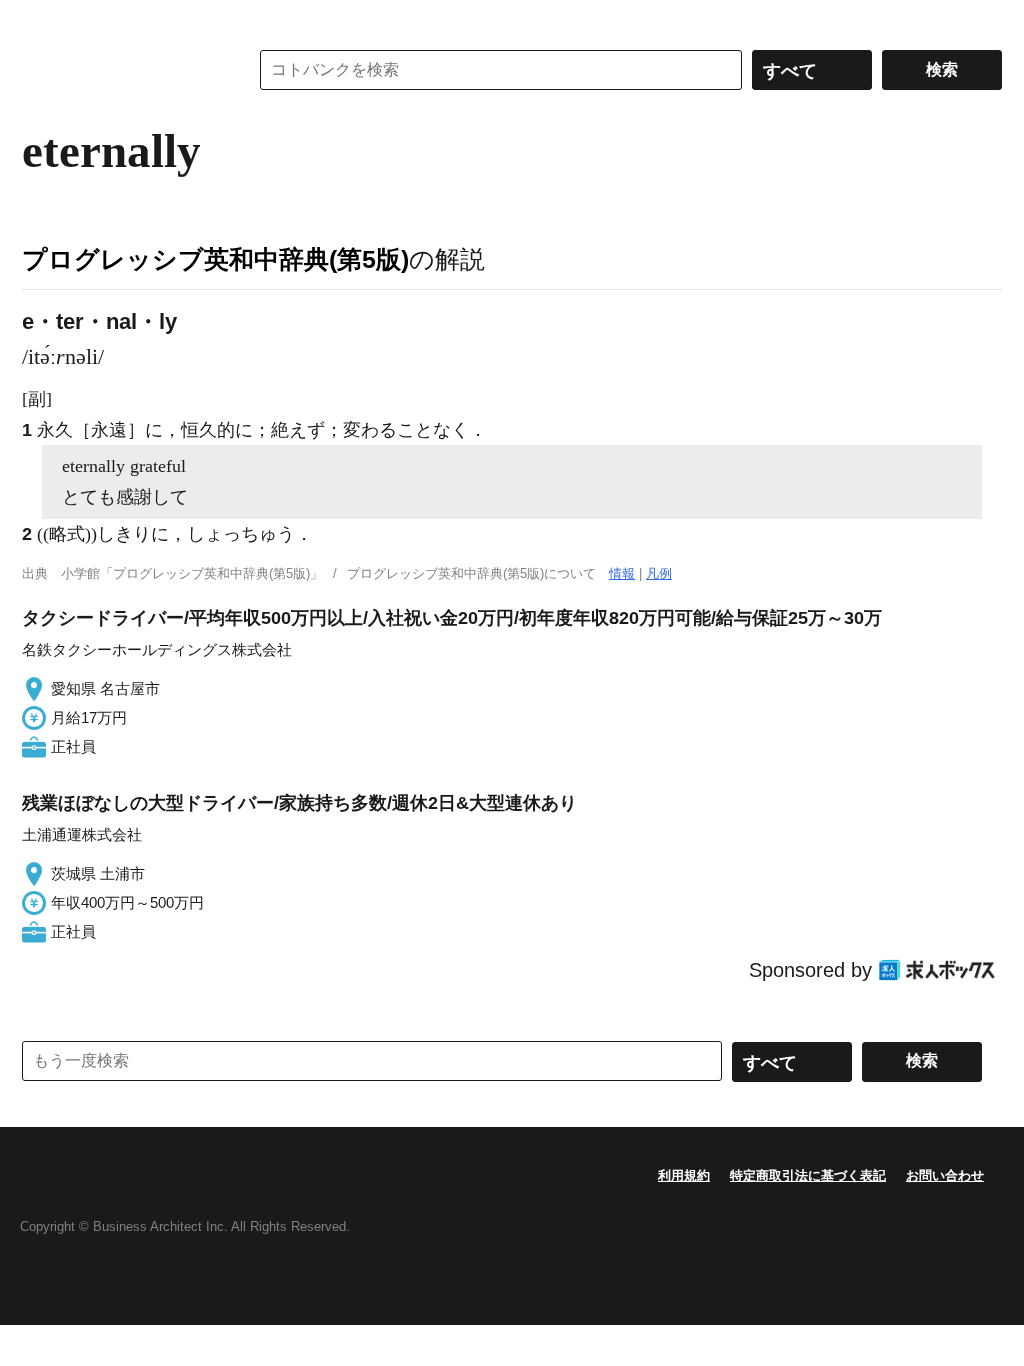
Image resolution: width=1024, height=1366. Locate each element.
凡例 (659, 573)
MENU (42, 20)
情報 (622, 573)
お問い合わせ (945, 1175)
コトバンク (121, 70)
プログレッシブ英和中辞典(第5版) (215, 259)
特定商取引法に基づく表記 (808, 1175)
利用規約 (684, 1175)
